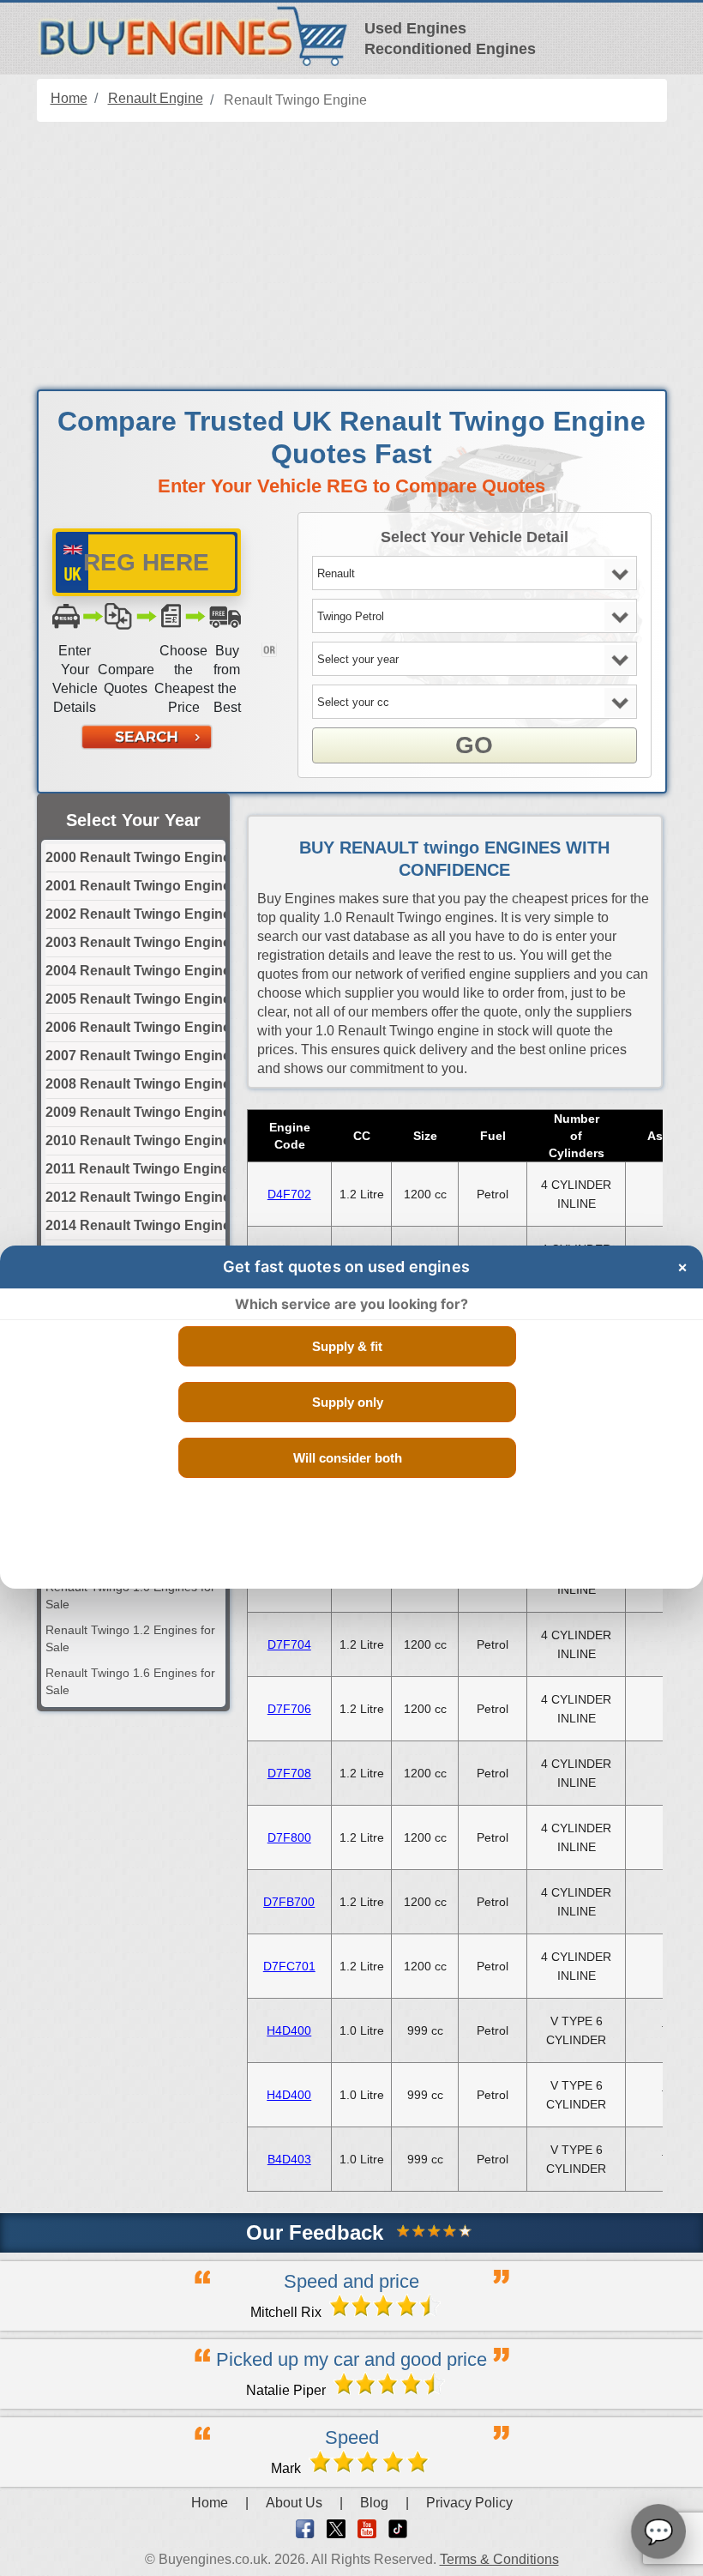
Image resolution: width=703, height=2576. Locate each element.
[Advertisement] (352, 256)
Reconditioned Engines (450, 49)
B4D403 (289, 2159)
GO (474, 745)
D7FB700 (289, 1902)
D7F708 (289, 1773)
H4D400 (289, 2030)
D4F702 (289, 1194)
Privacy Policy (469, 2503)
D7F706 (289, 1709)
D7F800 (289, 1837)
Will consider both (348, 1458)
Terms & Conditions (499, 2559)
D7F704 (289, 1644)
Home (210, 2503)
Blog (374, 2503)
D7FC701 (289, 1966)
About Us (294, 2503)
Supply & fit (347, 1346)
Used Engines (415, 28)
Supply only (348, 1402)
